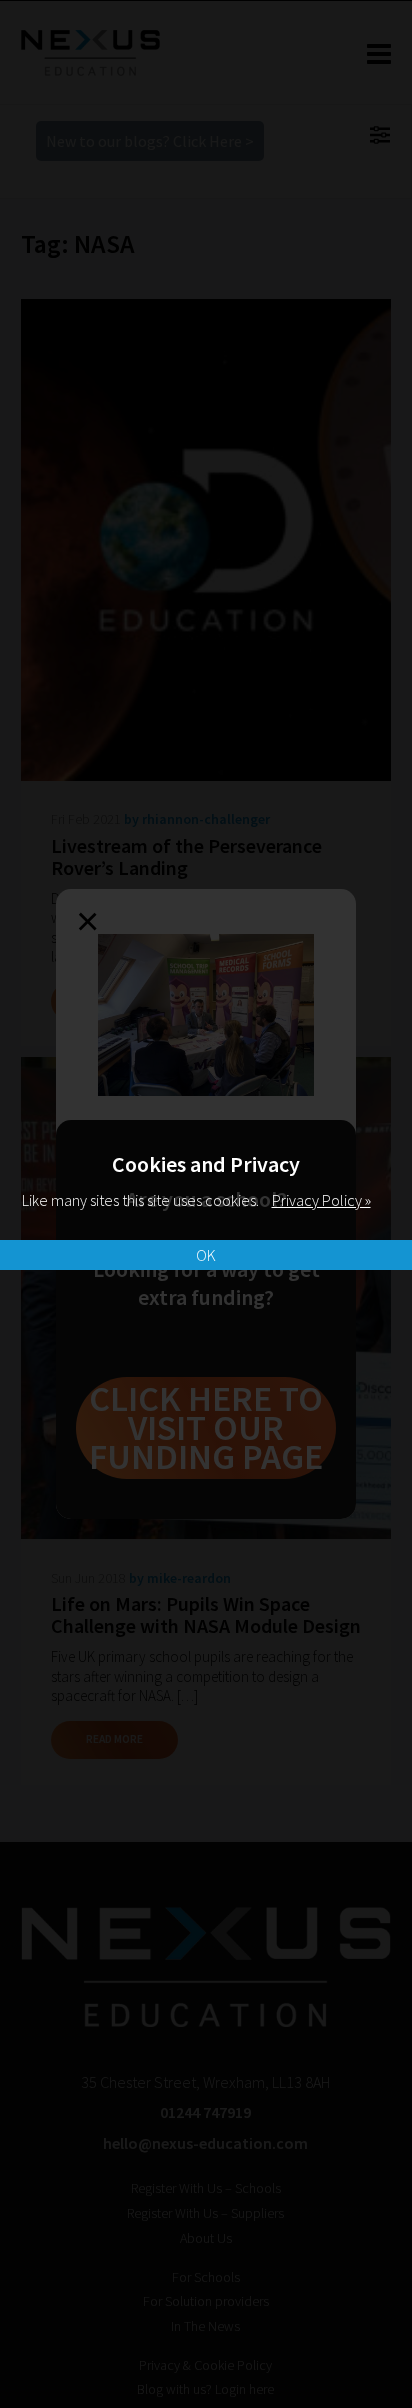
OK (206, 1255)
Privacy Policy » (321, 1200)
